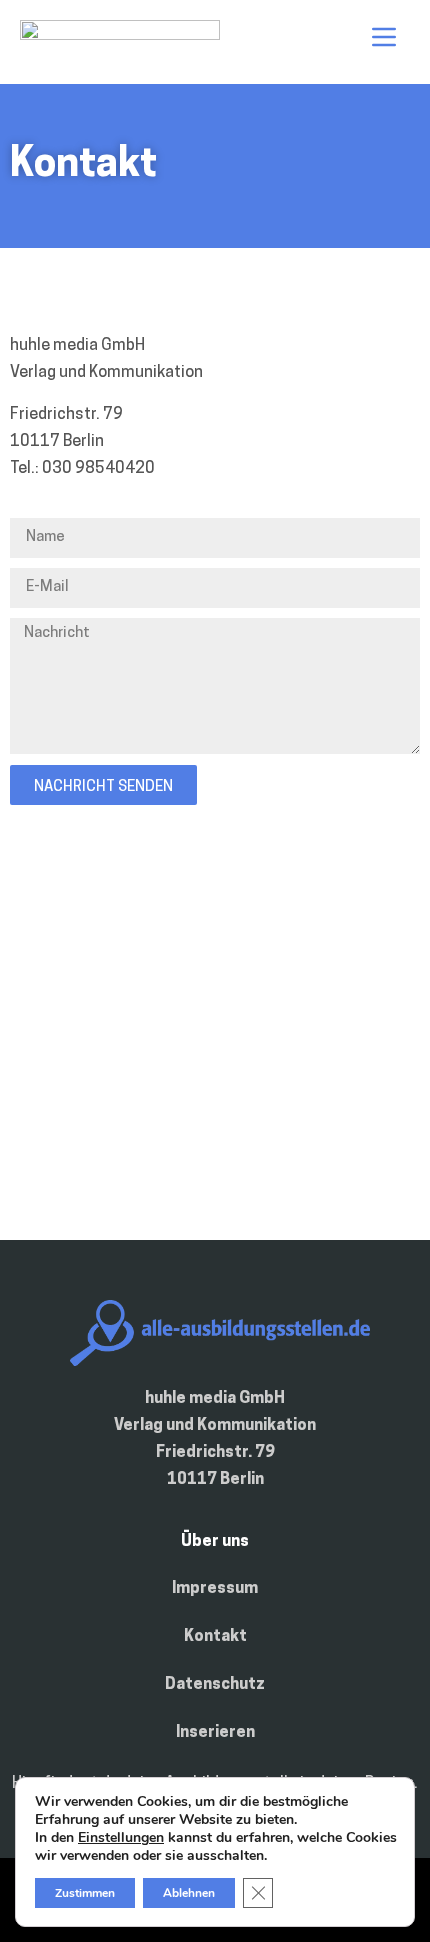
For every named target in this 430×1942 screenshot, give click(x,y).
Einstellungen (121, 1838)
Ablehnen (189, 1893)
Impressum (215, 1589)
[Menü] (384, 37)
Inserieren (215, 1733)
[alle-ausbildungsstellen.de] (120, 36)
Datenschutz (215, 1685)
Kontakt (215, 1637)
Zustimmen (85, 1893)
